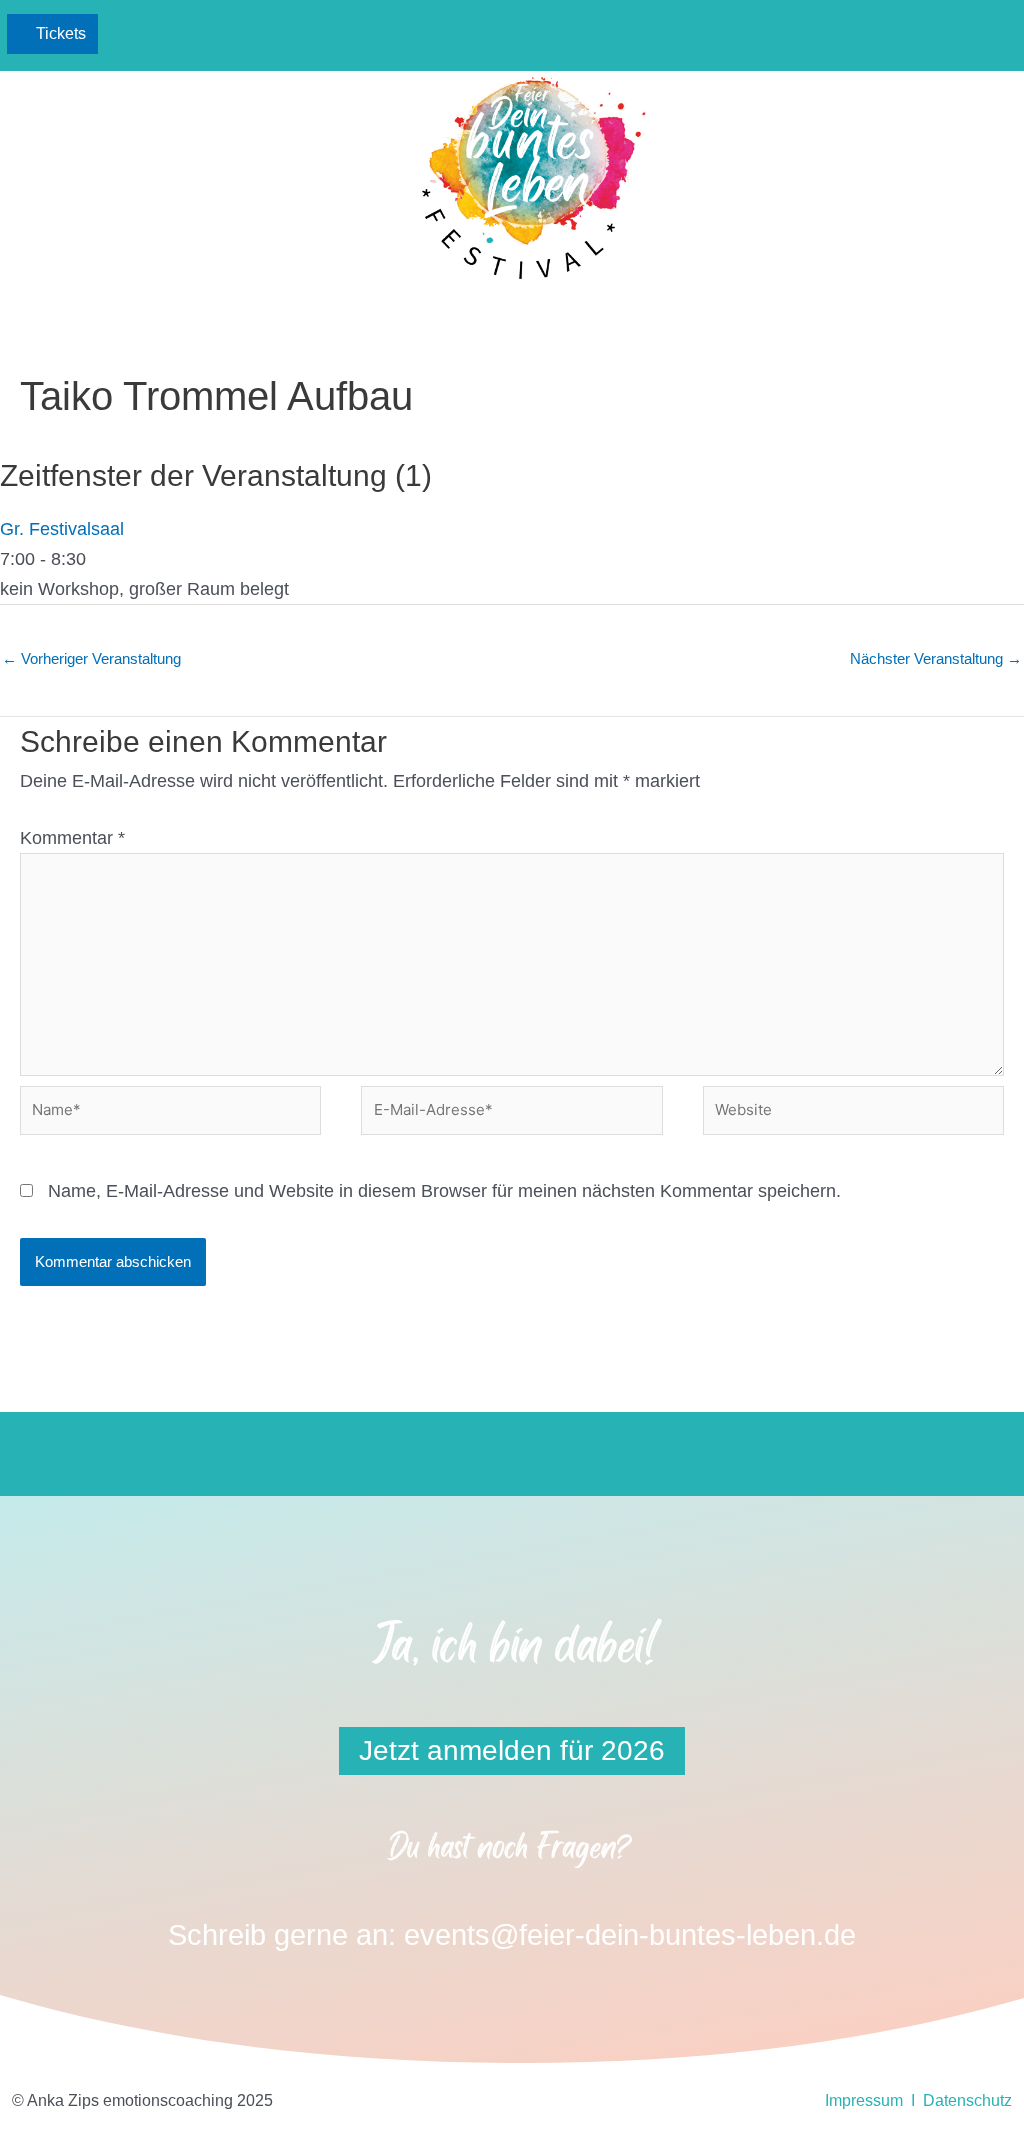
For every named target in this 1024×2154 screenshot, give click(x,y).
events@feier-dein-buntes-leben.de (630, 1935)
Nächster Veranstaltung (936, 658)
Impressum (864, 2100)
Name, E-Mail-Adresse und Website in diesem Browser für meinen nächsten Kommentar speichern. (444, 1191)
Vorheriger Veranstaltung (91, 658)
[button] (946, 34)
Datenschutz (967, 2100)
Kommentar (72, 838)
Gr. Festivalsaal (62, 529)
